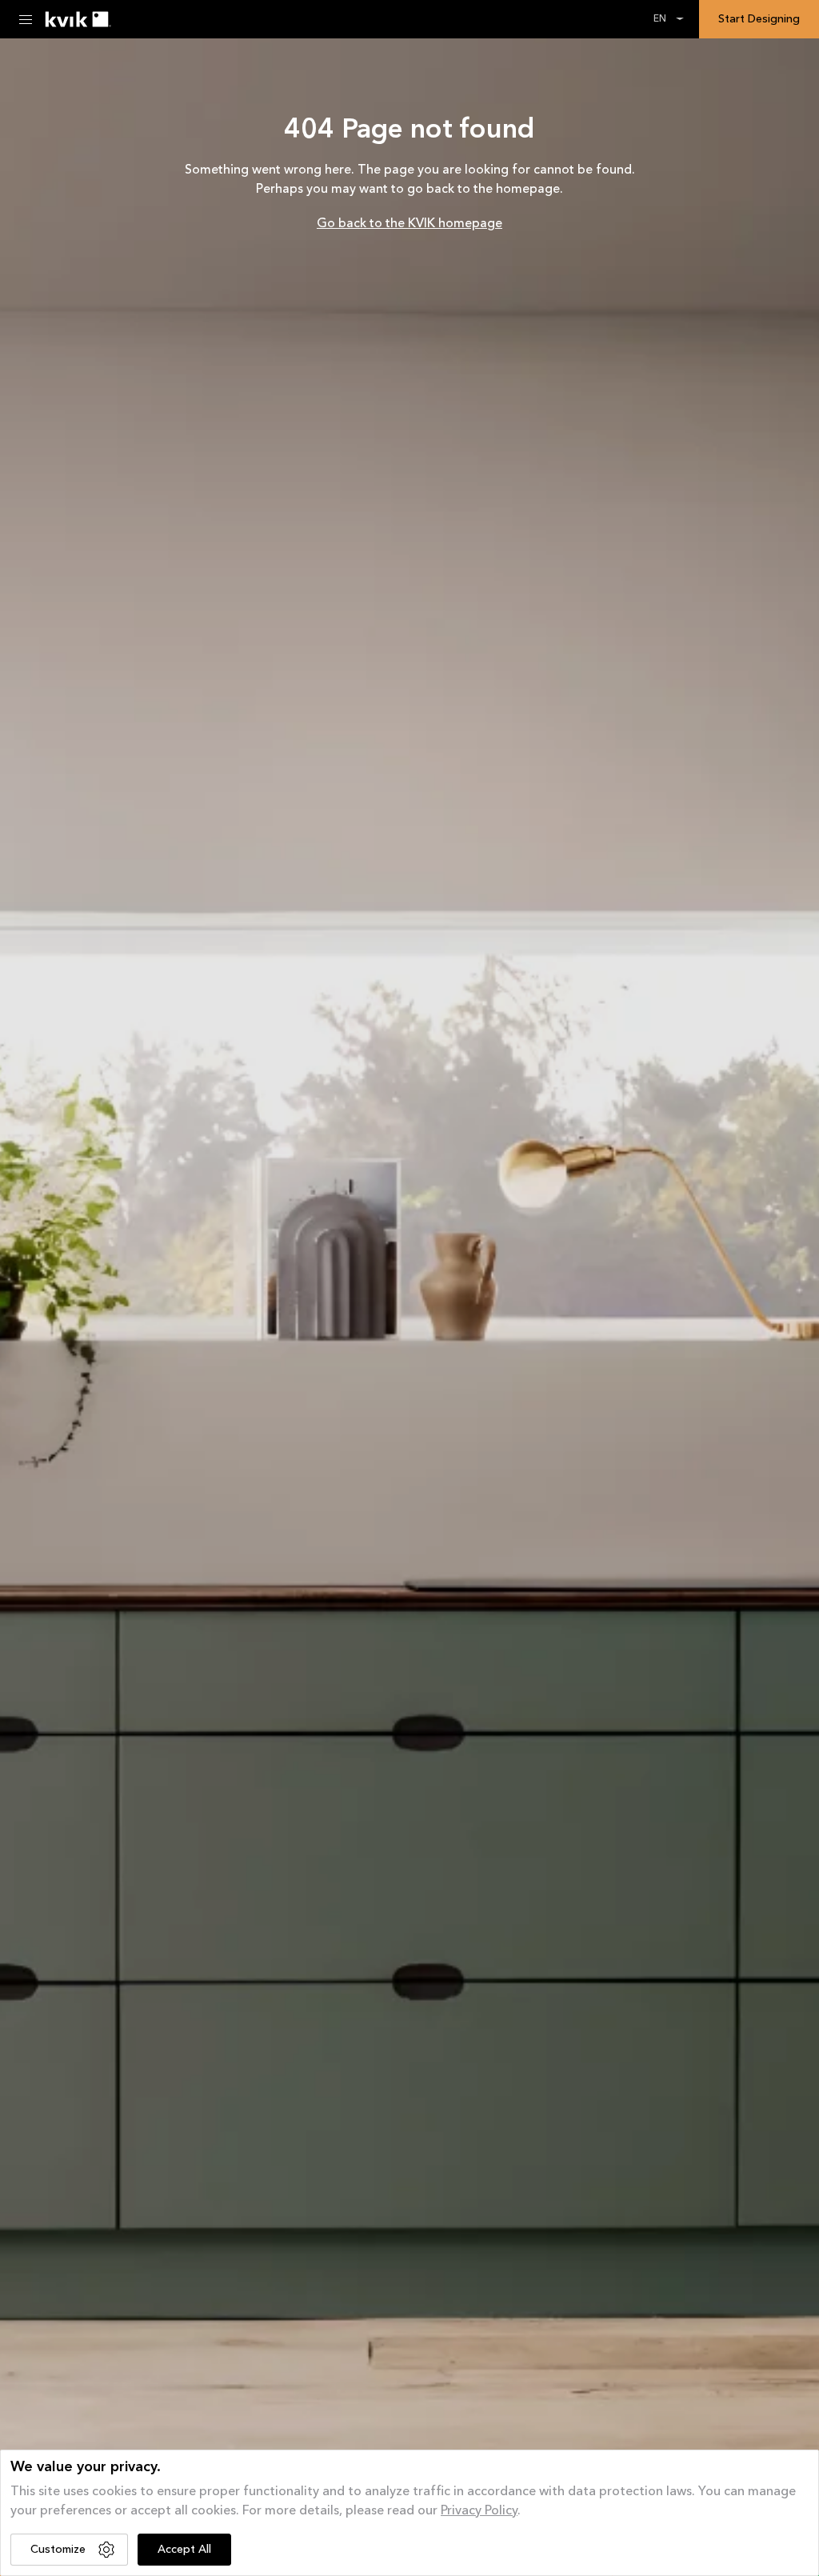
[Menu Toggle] (26, 19)
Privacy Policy (479, 2511)
